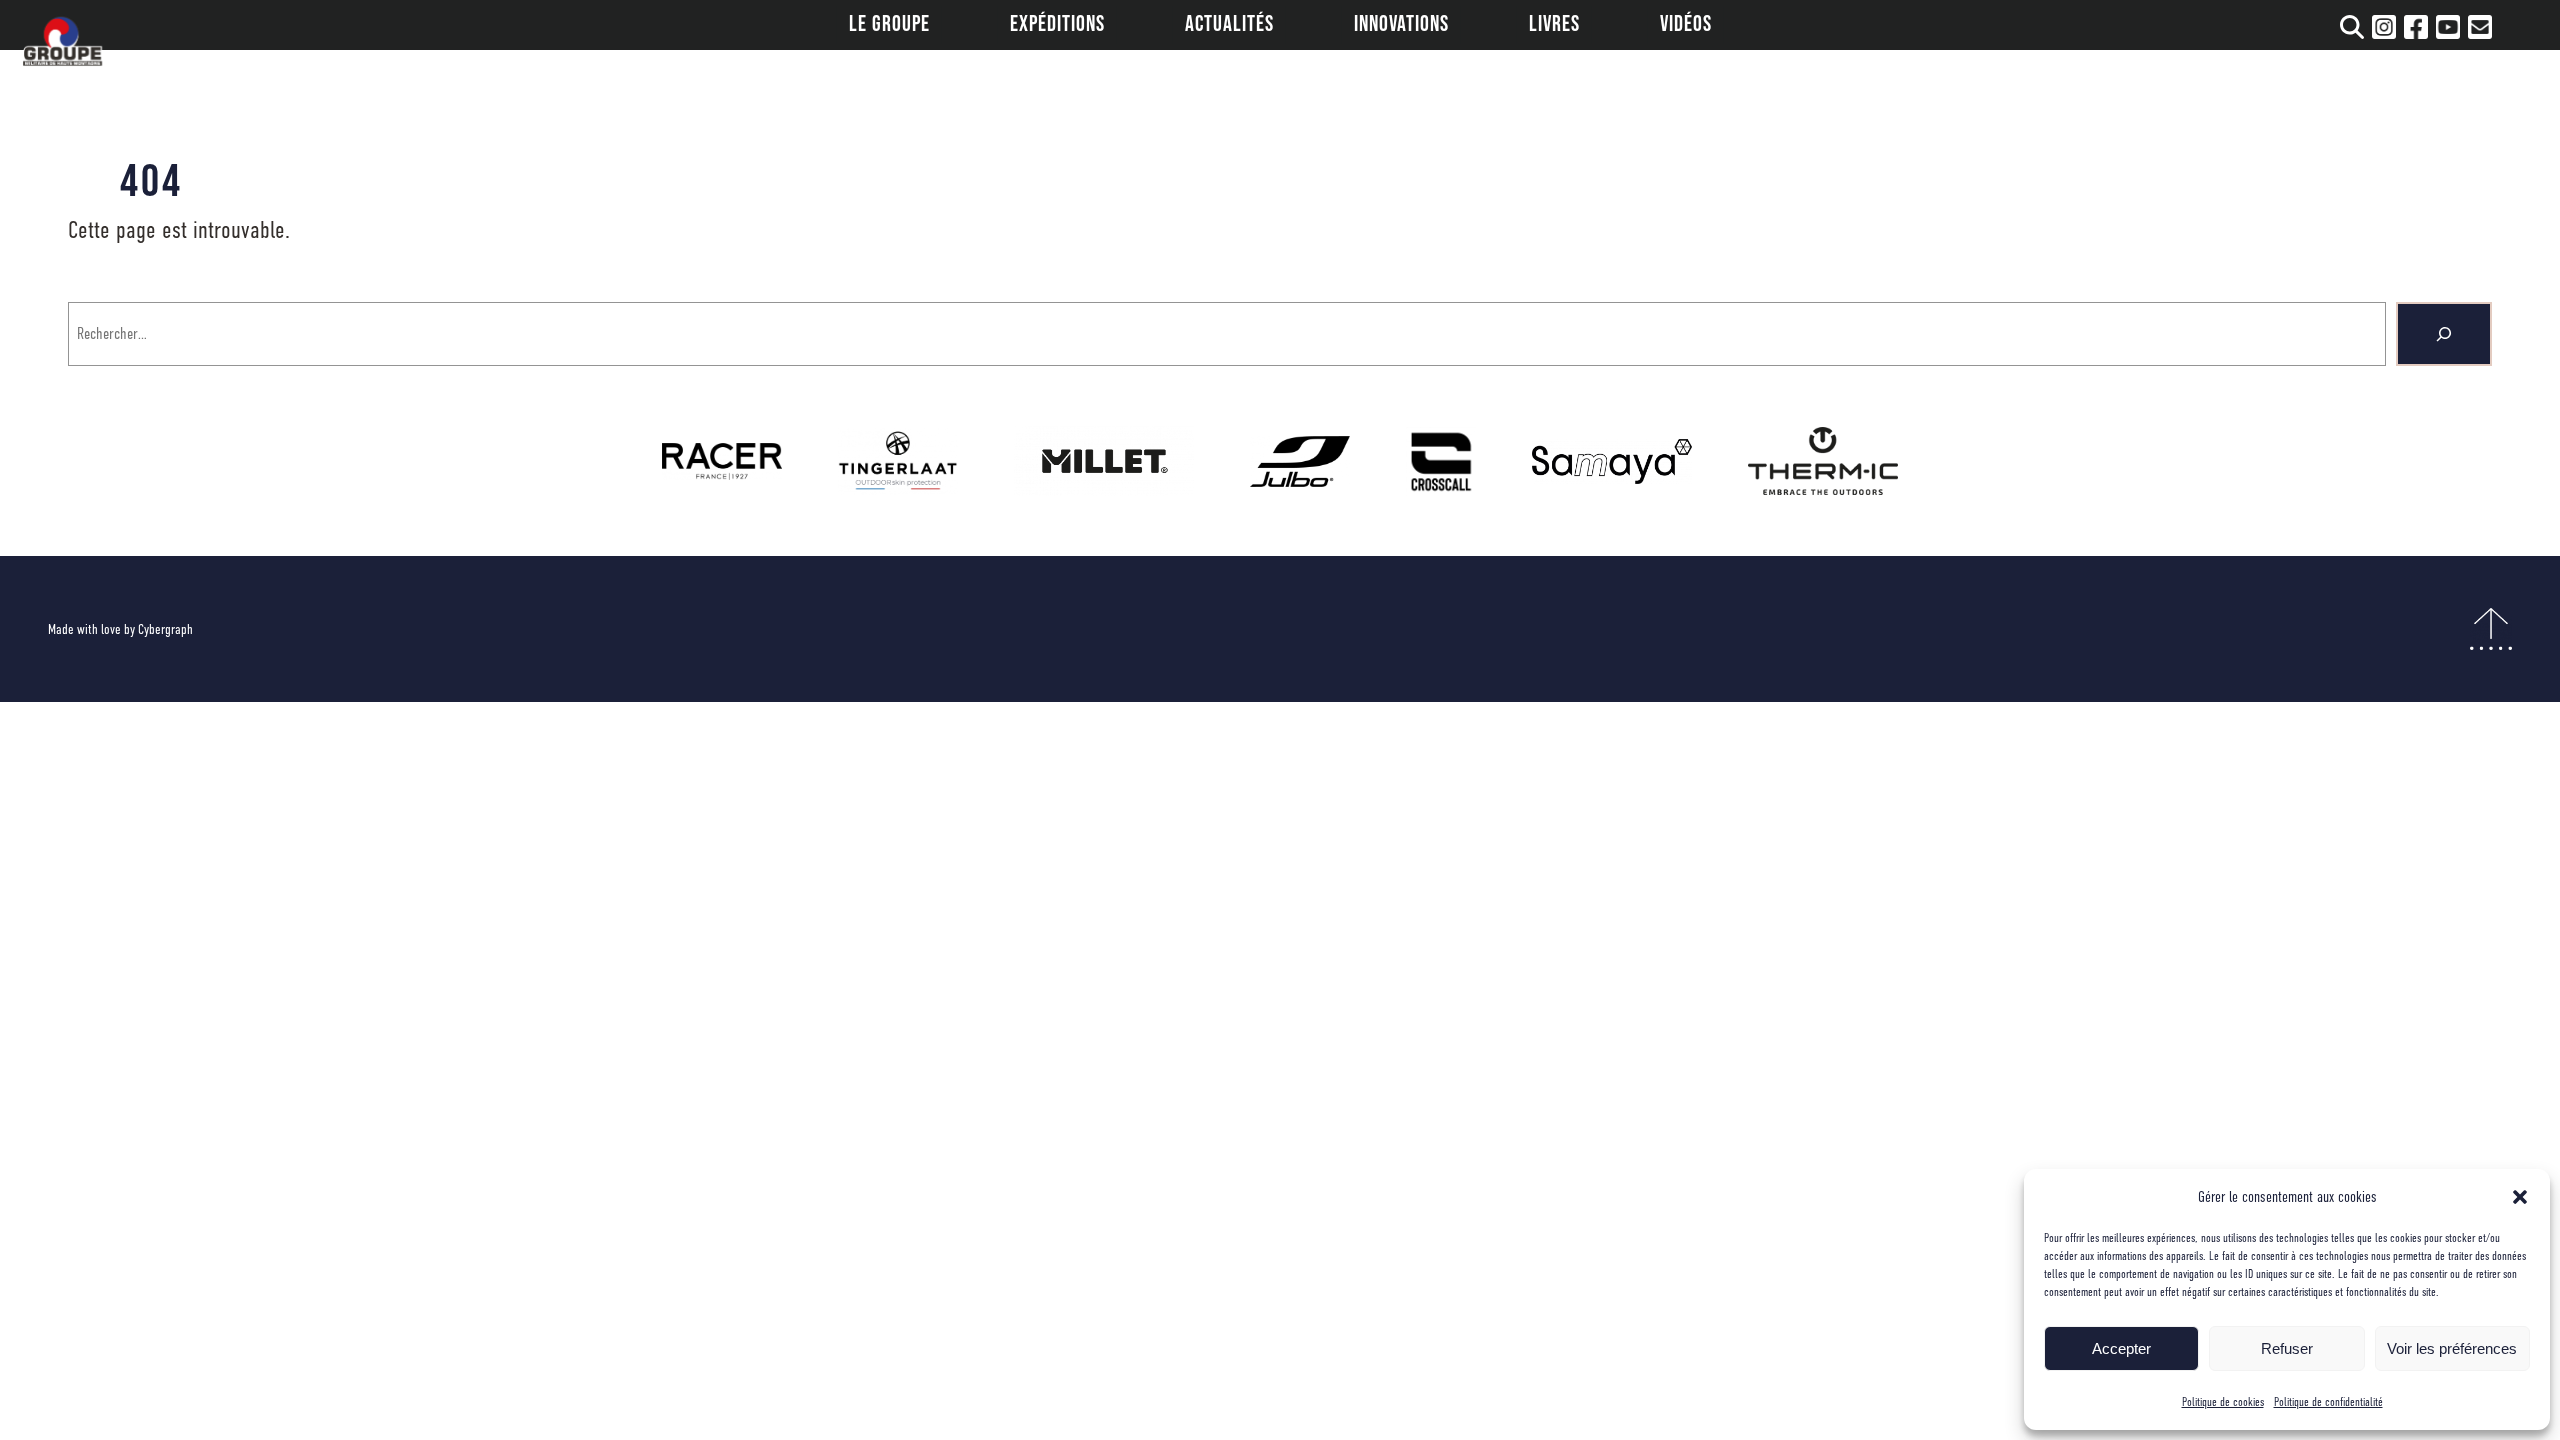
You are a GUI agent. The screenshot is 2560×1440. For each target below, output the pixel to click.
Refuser (2287, 1348)
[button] (2520, 1197)
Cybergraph (165, 629)
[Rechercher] (2444, 334)
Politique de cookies (2223, 1402)
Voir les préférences (2452, 1348)
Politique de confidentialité (2328, 1402)
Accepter (2121, 1348)
